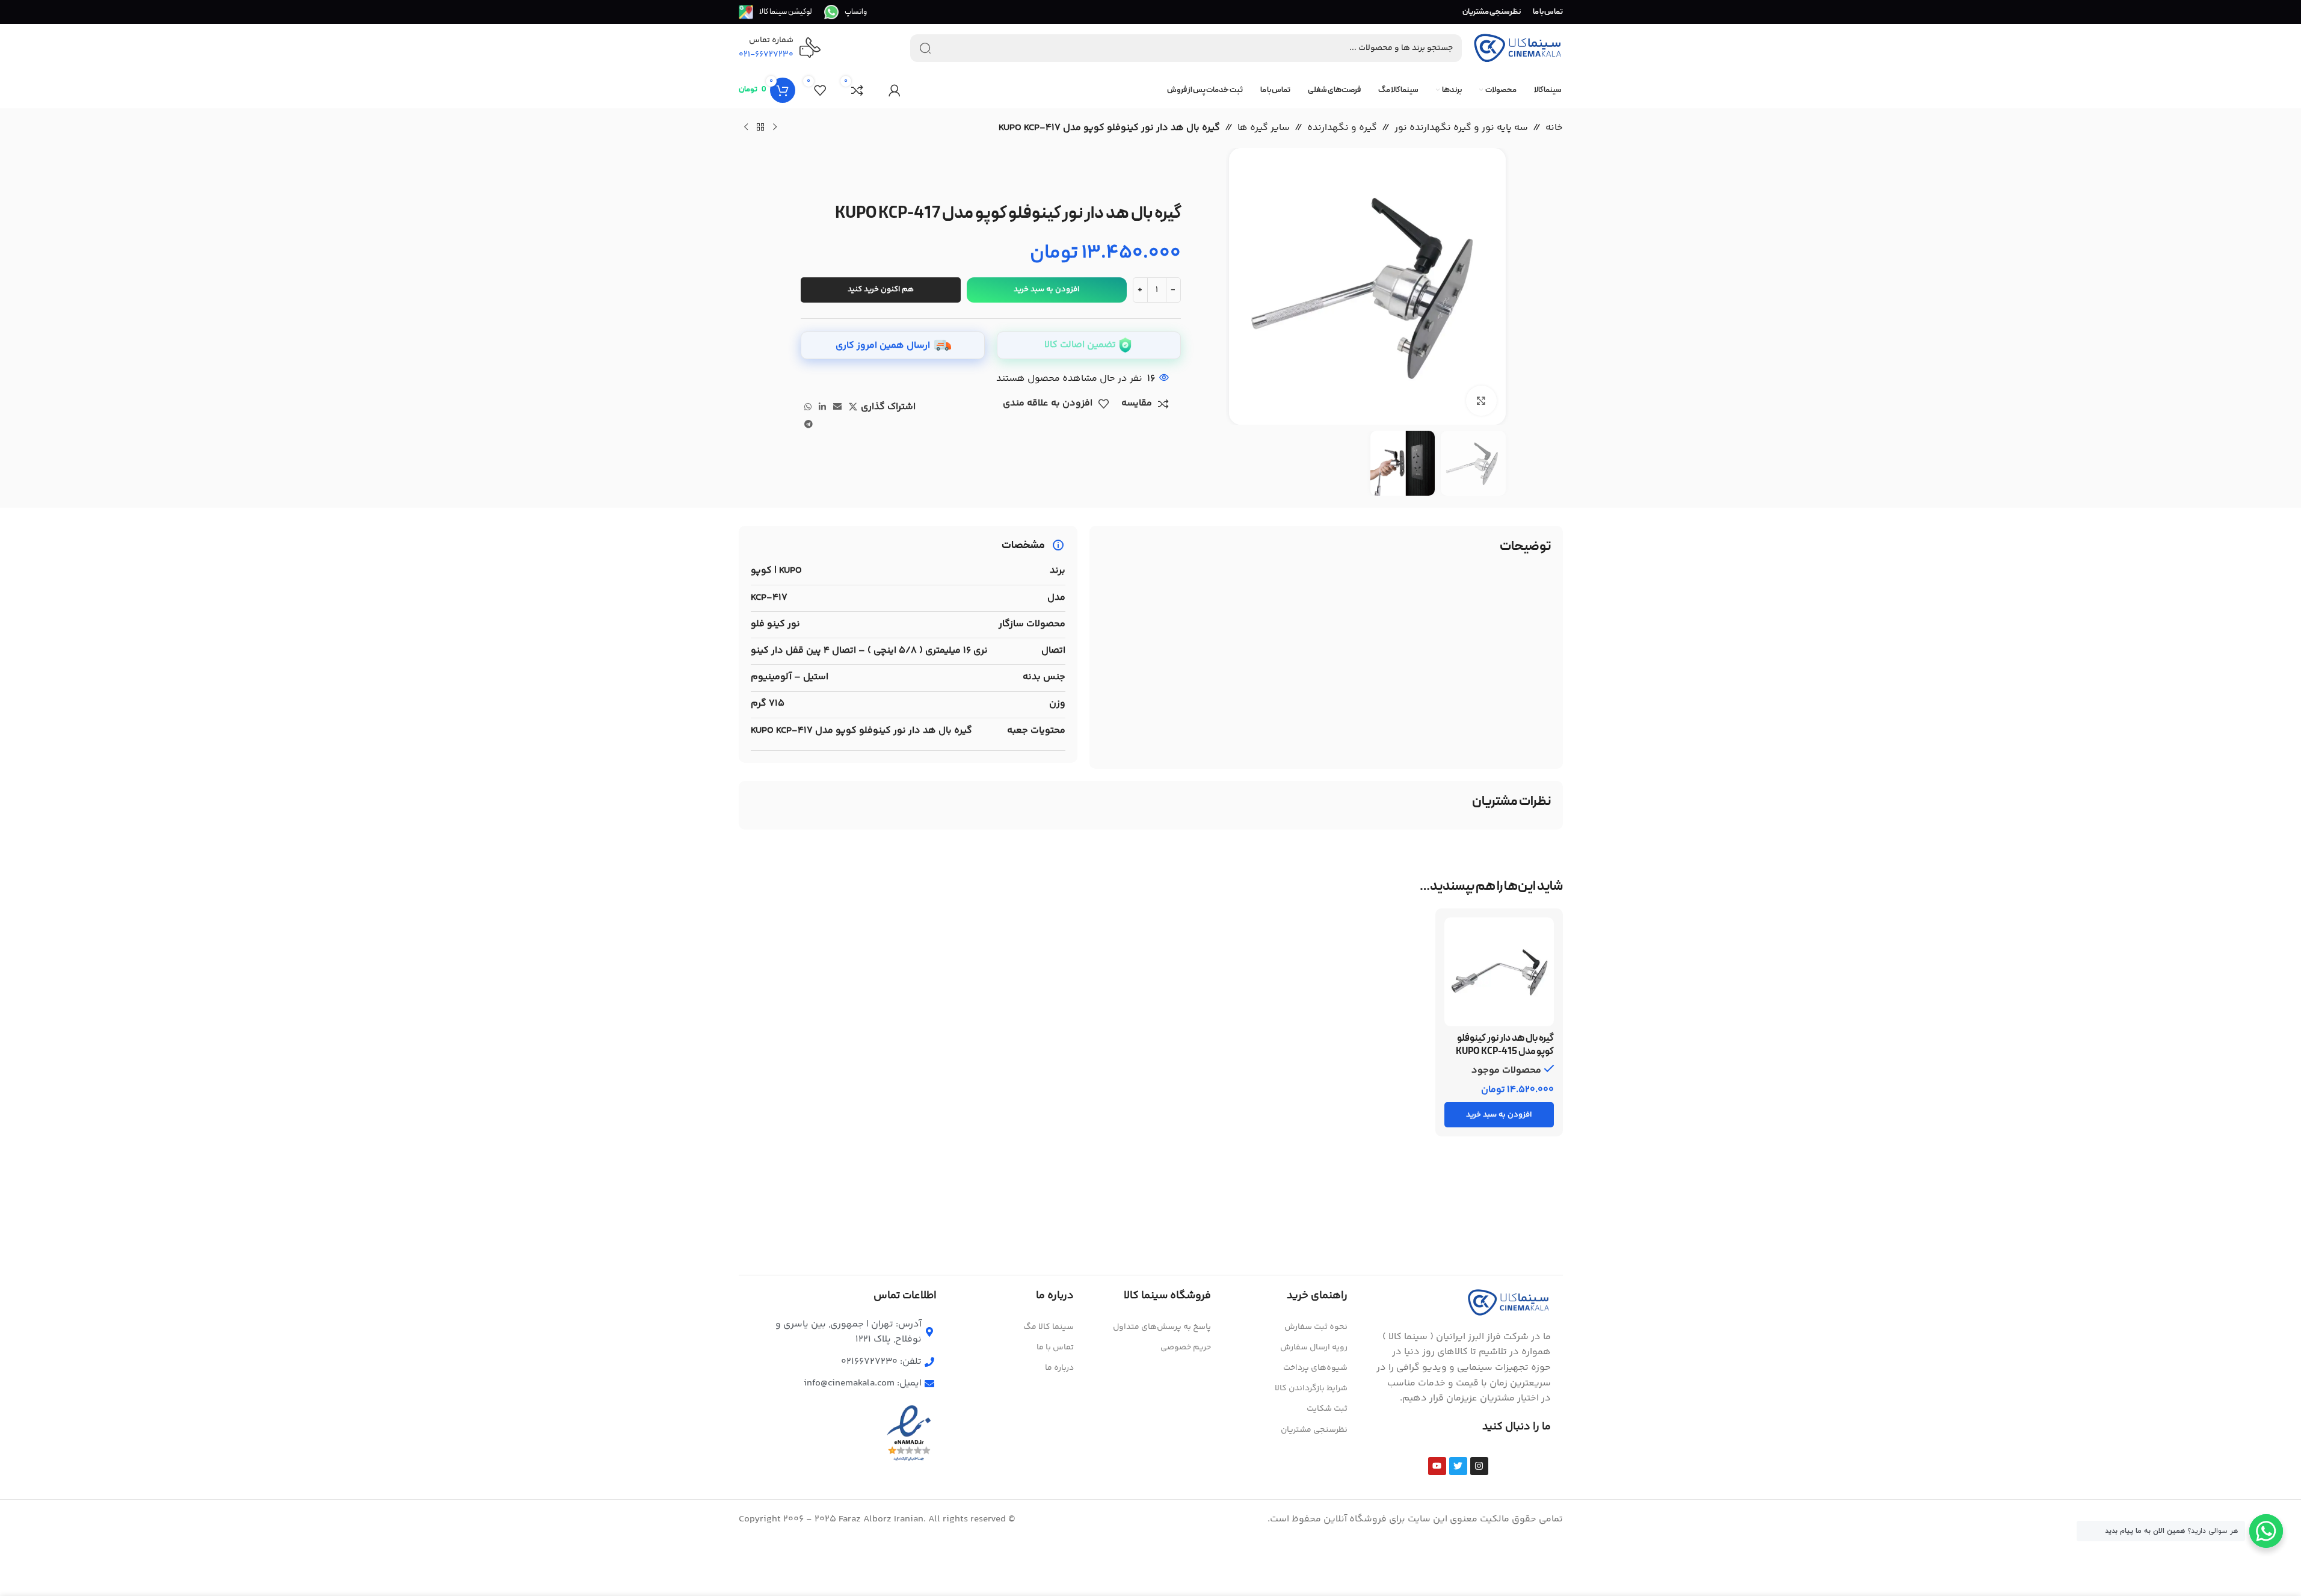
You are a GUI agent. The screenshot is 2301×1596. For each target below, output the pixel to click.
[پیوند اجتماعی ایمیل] (837, 408)
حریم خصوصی (1186, 1348)
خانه (1554, 128)
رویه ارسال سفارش (1314, 1348)
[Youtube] (1437, 1466)
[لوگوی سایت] (1518, 48)
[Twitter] (1458, 1466)
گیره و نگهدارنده (1342, 128)
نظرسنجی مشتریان (1314, 1430)
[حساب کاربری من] (895, 90)
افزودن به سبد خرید (1046, 289)
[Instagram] (1479, 1466)
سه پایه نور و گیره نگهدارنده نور (1461, 128)
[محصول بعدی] (746, 128)
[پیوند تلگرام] (809, 425)
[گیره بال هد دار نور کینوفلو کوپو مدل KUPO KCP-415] (1499, 972)
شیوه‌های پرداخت (1315, 1368)
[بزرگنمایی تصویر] (1481, 401)
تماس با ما (1055, 1348)
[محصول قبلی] (775, 128)
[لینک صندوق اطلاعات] (846, 12)
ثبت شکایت (1327, 1409)
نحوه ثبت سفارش (1316, 1327)
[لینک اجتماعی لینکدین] (822, 408)
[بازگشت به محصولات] (760, 128)
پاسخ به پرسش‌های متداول (1162, 1327)
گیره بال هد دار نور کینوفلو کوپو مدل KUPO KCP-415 (1505, 1045)
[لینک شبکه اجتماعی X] (853, 408)
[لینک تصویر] (1509, 1302)
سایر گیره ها (1264, 128)
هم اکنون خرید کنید (881, 289)
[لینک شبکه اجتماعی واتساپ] (808, 408)
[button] (1499, 1115)
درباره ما (1059, 1368)
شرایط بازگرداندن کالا (1311, 1388)
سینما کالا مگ (1049, 1327)
